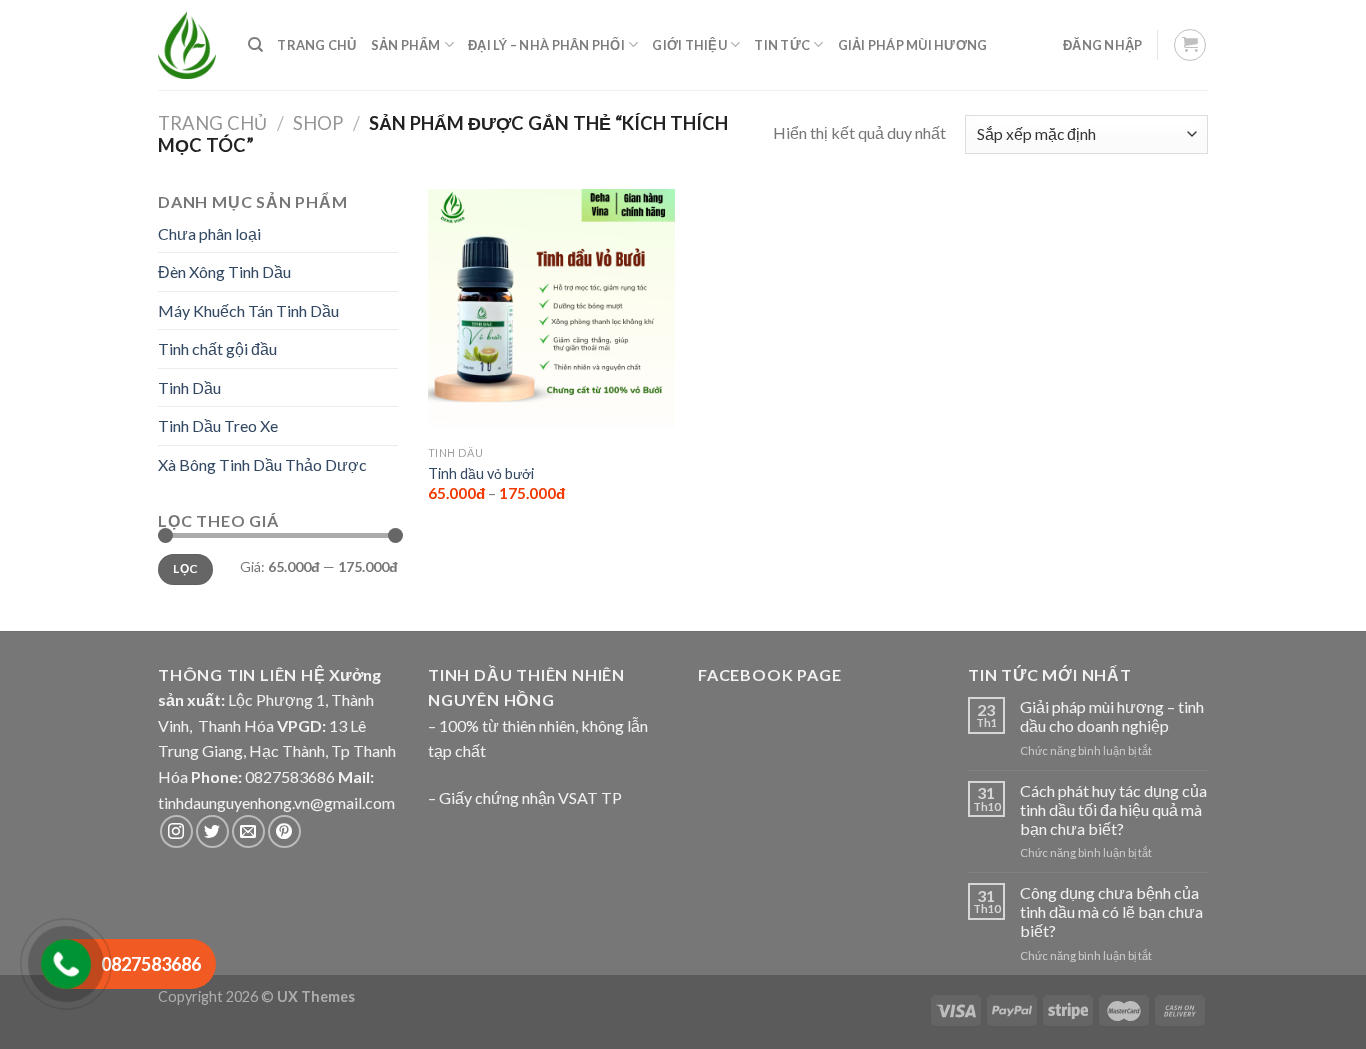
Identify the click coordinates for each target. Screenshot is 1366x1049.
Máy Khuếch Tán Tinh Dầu (248, 310)
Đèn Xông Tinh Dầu (224, 271)
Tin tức (782, 45)
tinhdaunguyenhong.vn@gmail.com (276, 802)
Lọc (185, 568)
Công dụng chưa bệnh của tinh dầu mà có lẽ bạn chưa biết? (1111, 911)
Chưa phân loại (209, 233)
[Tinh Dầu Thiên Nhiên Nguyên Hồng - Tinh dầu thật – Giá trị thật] (187, 45)
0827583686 (290, 776)
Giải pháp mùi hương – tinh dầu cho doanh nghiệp (1112, 716)
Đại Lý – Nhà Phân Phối (546, 45)
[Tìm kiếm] (255, 45)
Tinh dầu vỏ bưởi (481, 473)
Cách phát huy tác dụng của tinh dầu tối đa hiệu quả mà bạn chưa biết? (1113, 809)
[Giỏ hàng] (1190, 45)
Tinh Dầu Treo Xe (218, 425)
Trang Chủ (316, 45)
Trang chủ (212, 123)
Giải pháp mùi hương (913, 45)
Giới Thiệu (689, 45)
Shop (318, 123)
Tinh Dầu (189, 387)
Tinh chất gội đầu (217, 348)
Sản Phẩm (406, 45)
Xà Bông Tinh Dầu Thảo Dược (262, 464)
